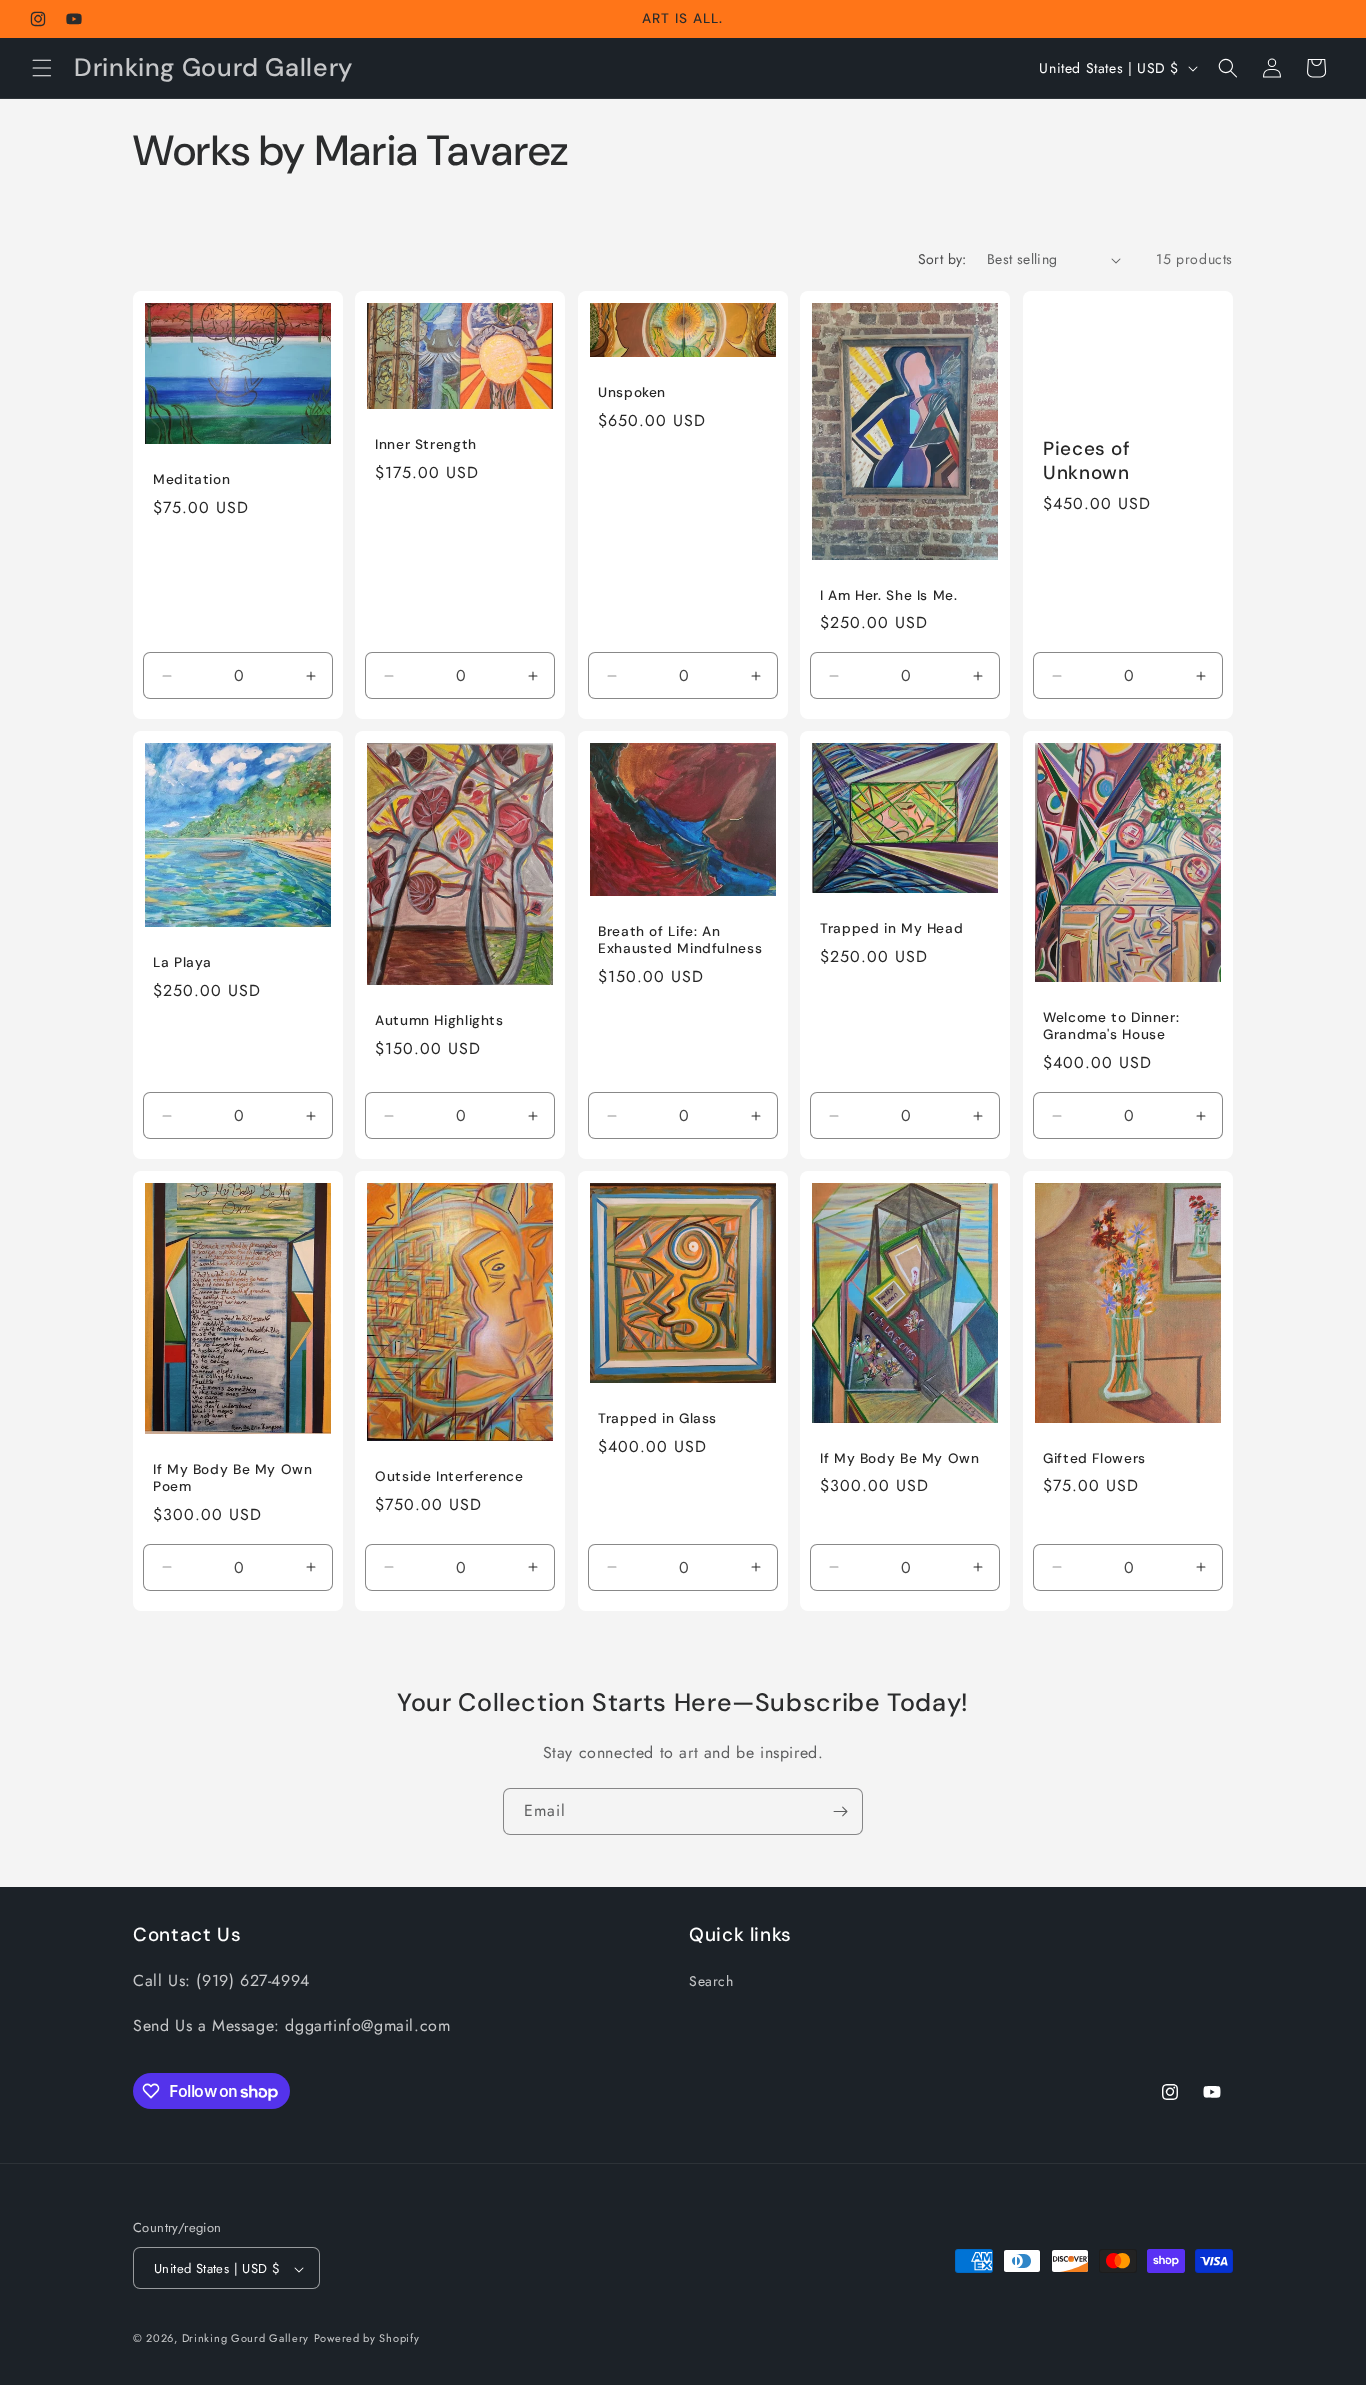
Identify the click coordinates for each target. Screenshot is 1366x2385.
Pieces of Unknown (1087, 461)
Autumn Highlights (439, 1020)
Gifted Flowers (1094, 1458)
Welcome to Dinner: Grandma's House (1111, 1026)
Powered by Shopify (367, 2339)
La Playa (182, 962)
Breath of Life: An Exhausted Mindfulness (680, 940)
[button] (42, 68)
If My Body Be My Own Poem (233, 1478)
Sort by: (942, 259)
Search (711, 1982)
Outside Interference (449, 1477)
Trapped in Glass (657, 1418)
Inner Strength (426, 444)
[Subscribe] (840, 1811)
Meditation (191, 479)
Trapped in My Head (891, 928)
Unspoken (632, 392)
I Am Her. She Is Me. (889, 595)
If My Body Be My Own (900, 1458)
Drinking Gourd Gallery (245, 2339)
